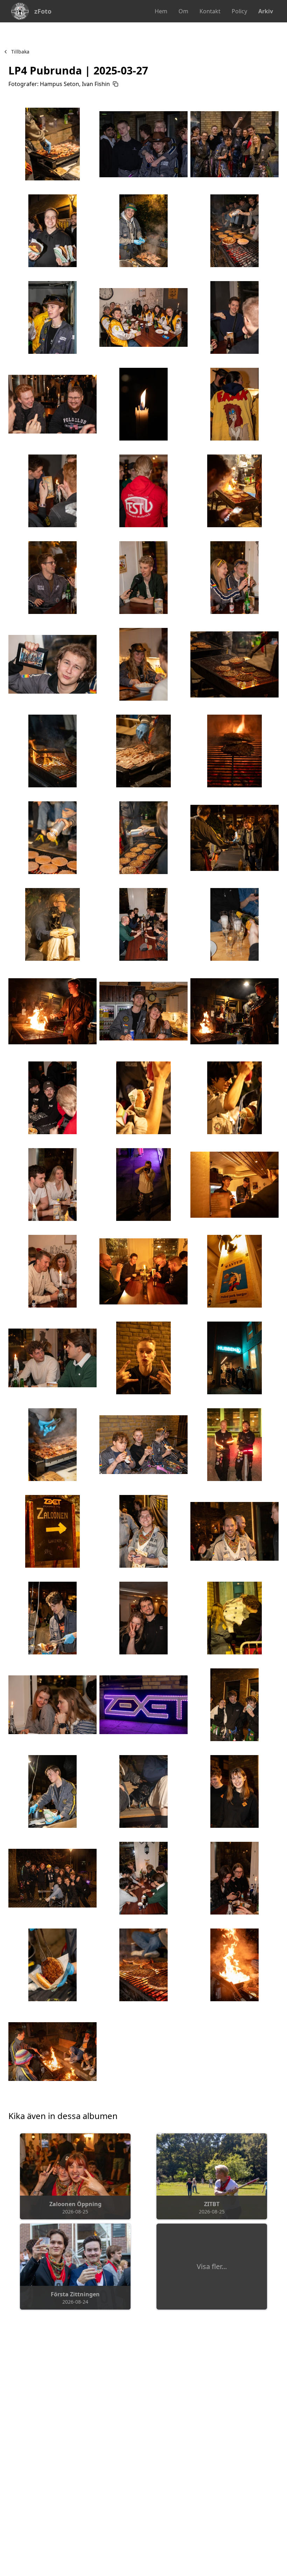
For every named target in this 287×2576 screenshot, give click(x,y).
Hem (161, 11)
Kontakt (210, 11)
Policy (239, 11)
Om (183, 11)
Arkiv (266, 11)
